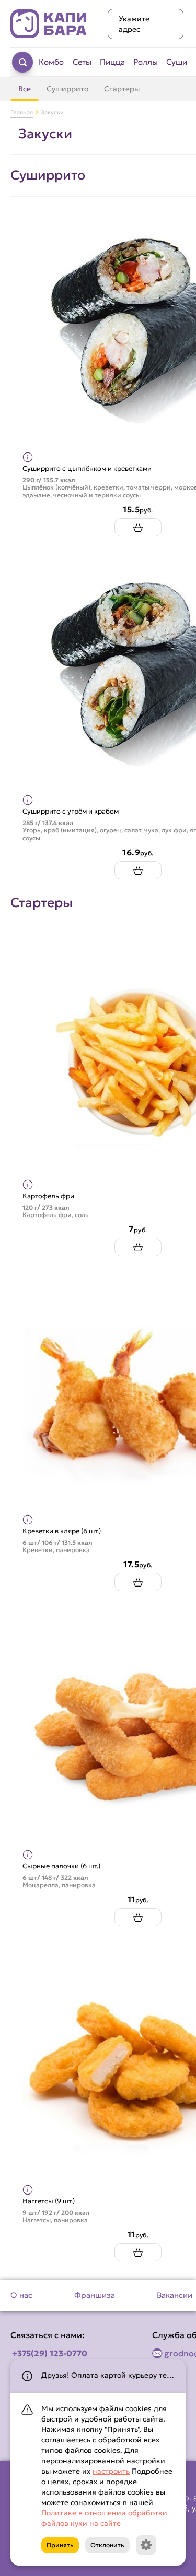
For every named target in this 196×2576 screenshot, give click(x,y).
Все (25, 89)
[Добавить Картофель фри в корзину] (138, 1247)
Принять (60, 2545)
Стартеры (122, 89)
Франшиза (95, 2295)
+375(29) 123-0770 (50, 2353)
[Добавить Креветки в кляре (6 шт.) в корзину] (138, 1582)
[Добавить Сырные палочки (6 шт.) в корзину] (138, 1917)
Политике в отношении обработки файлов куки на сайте (104, 2518)
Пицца (112, 62)
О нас (21, 2295)
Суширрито (67, 89)
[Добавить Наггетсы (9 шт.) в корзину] (138, 2252)
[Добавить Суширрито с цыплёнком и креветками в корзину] (138, 527)
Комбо (51, 62)
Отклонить (107, 2545)
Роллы (146, 62)
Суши (177, 62)
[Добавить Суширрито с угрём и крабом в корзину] (138, 870)
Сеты (82, 62)
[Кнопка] (146, 2545)
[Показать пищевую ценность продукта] (28, 457)
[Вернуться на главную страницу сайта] (49, 24)
